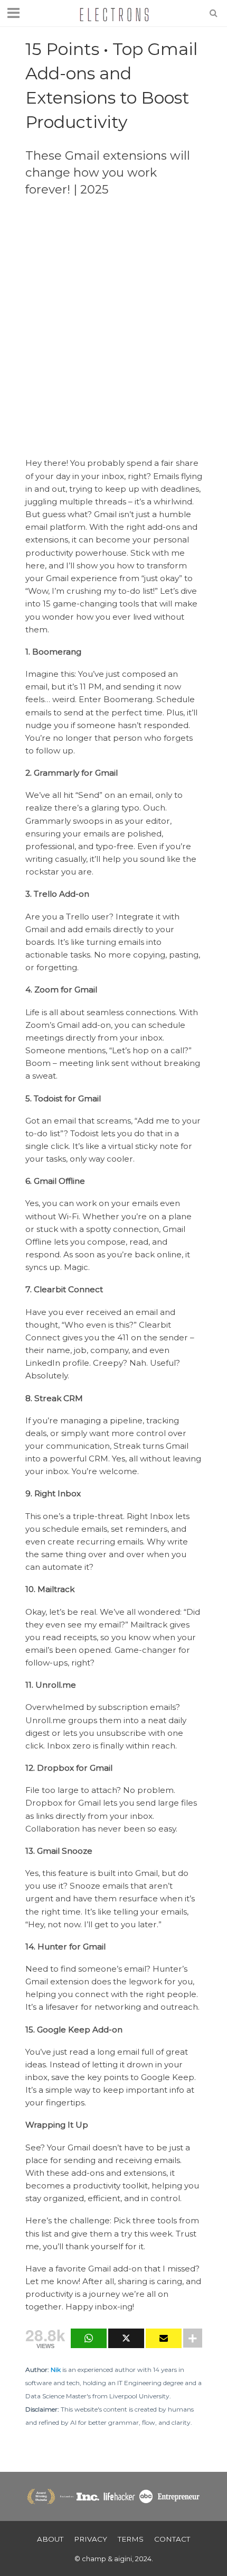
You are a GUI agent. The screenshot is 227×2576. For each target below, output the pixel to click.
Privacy (91, 2539)
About (50, 2539)
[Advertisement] (113, 326)
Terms (131, 2539)
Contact (172, 2539)
